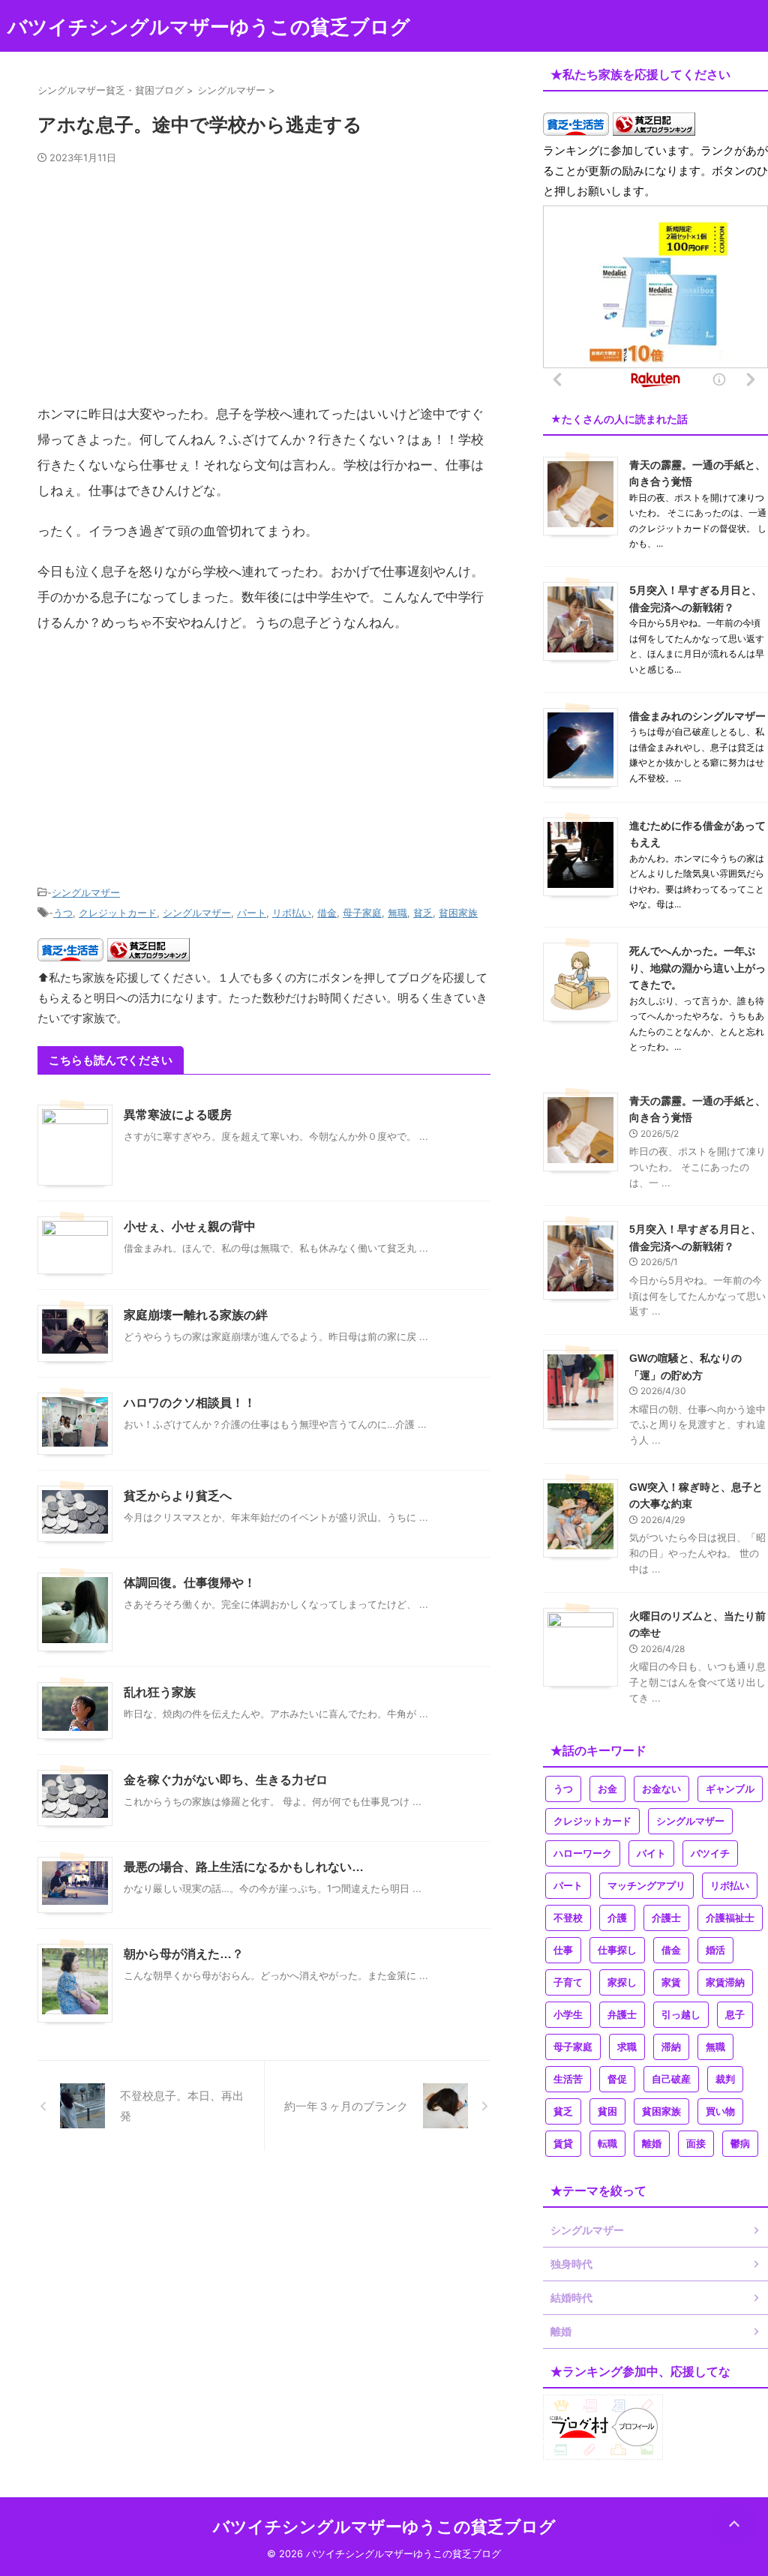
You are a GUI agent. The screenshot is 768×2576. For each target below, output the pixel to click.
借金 (327, 913)
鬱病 (740, 2144)
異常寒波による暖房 (178, 1115)
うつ (63, 913)
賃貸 (563, 2144)
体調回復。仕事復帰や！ (190, 1583)
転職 (607, 2144)
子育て (568, 1982)
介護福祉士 (730, 1918)
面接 (696, 2144)
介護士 (666, 1918)
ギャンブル (730, 1789)
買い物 (720, 2111)
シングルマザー (86, 892)
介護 (617, 1918)
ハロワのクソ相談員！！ (190, 1403)
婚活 (715, 1950)
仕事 (563, 1950)
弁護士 (622, 2015)
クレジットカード (118, 913)
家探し (622, 1982)
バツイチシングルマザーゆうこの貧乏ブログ (209, 27)
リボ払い (292, 913)
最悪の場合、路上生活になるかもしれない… (244, 1867)
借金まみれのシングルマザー (697, 716)
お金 (607, 1789)
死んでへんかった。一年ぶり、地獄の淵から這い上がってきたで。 (697, 967)
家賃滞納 (725, 1982)
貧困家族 (458, 913)
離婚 (652, 2144)
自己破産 (671, 2079)
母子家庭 (362, 913)
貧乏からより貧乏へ (178, 1496)
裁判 (725, 2079)
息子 (735, 2015)
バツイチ (710, 1853)
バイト (651, 1853)
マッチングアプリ (646, 1886)
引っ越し (681, 2015)
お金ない (661, 1789)
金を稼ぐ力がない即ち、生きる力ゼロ (226, 1780)
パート (252, 913)
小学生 (568, 2015)
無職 (397, 913)
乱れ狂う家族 (160, 1692)
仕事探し (617, 1950)
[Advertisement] (264, 290)
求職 (627, 2047)
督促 (617, 2079)
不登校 (568, 1918)
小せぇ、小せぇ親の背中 (190, 1227)
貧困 (607, 2111)
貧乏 (423, 913)
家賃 (671, 1982)
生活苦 (568, 2079)
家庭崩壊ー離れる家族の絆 (196, 1315)
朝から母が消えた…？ (184, 1954)
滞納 (671, 2047)
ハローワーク (583, 1853)
